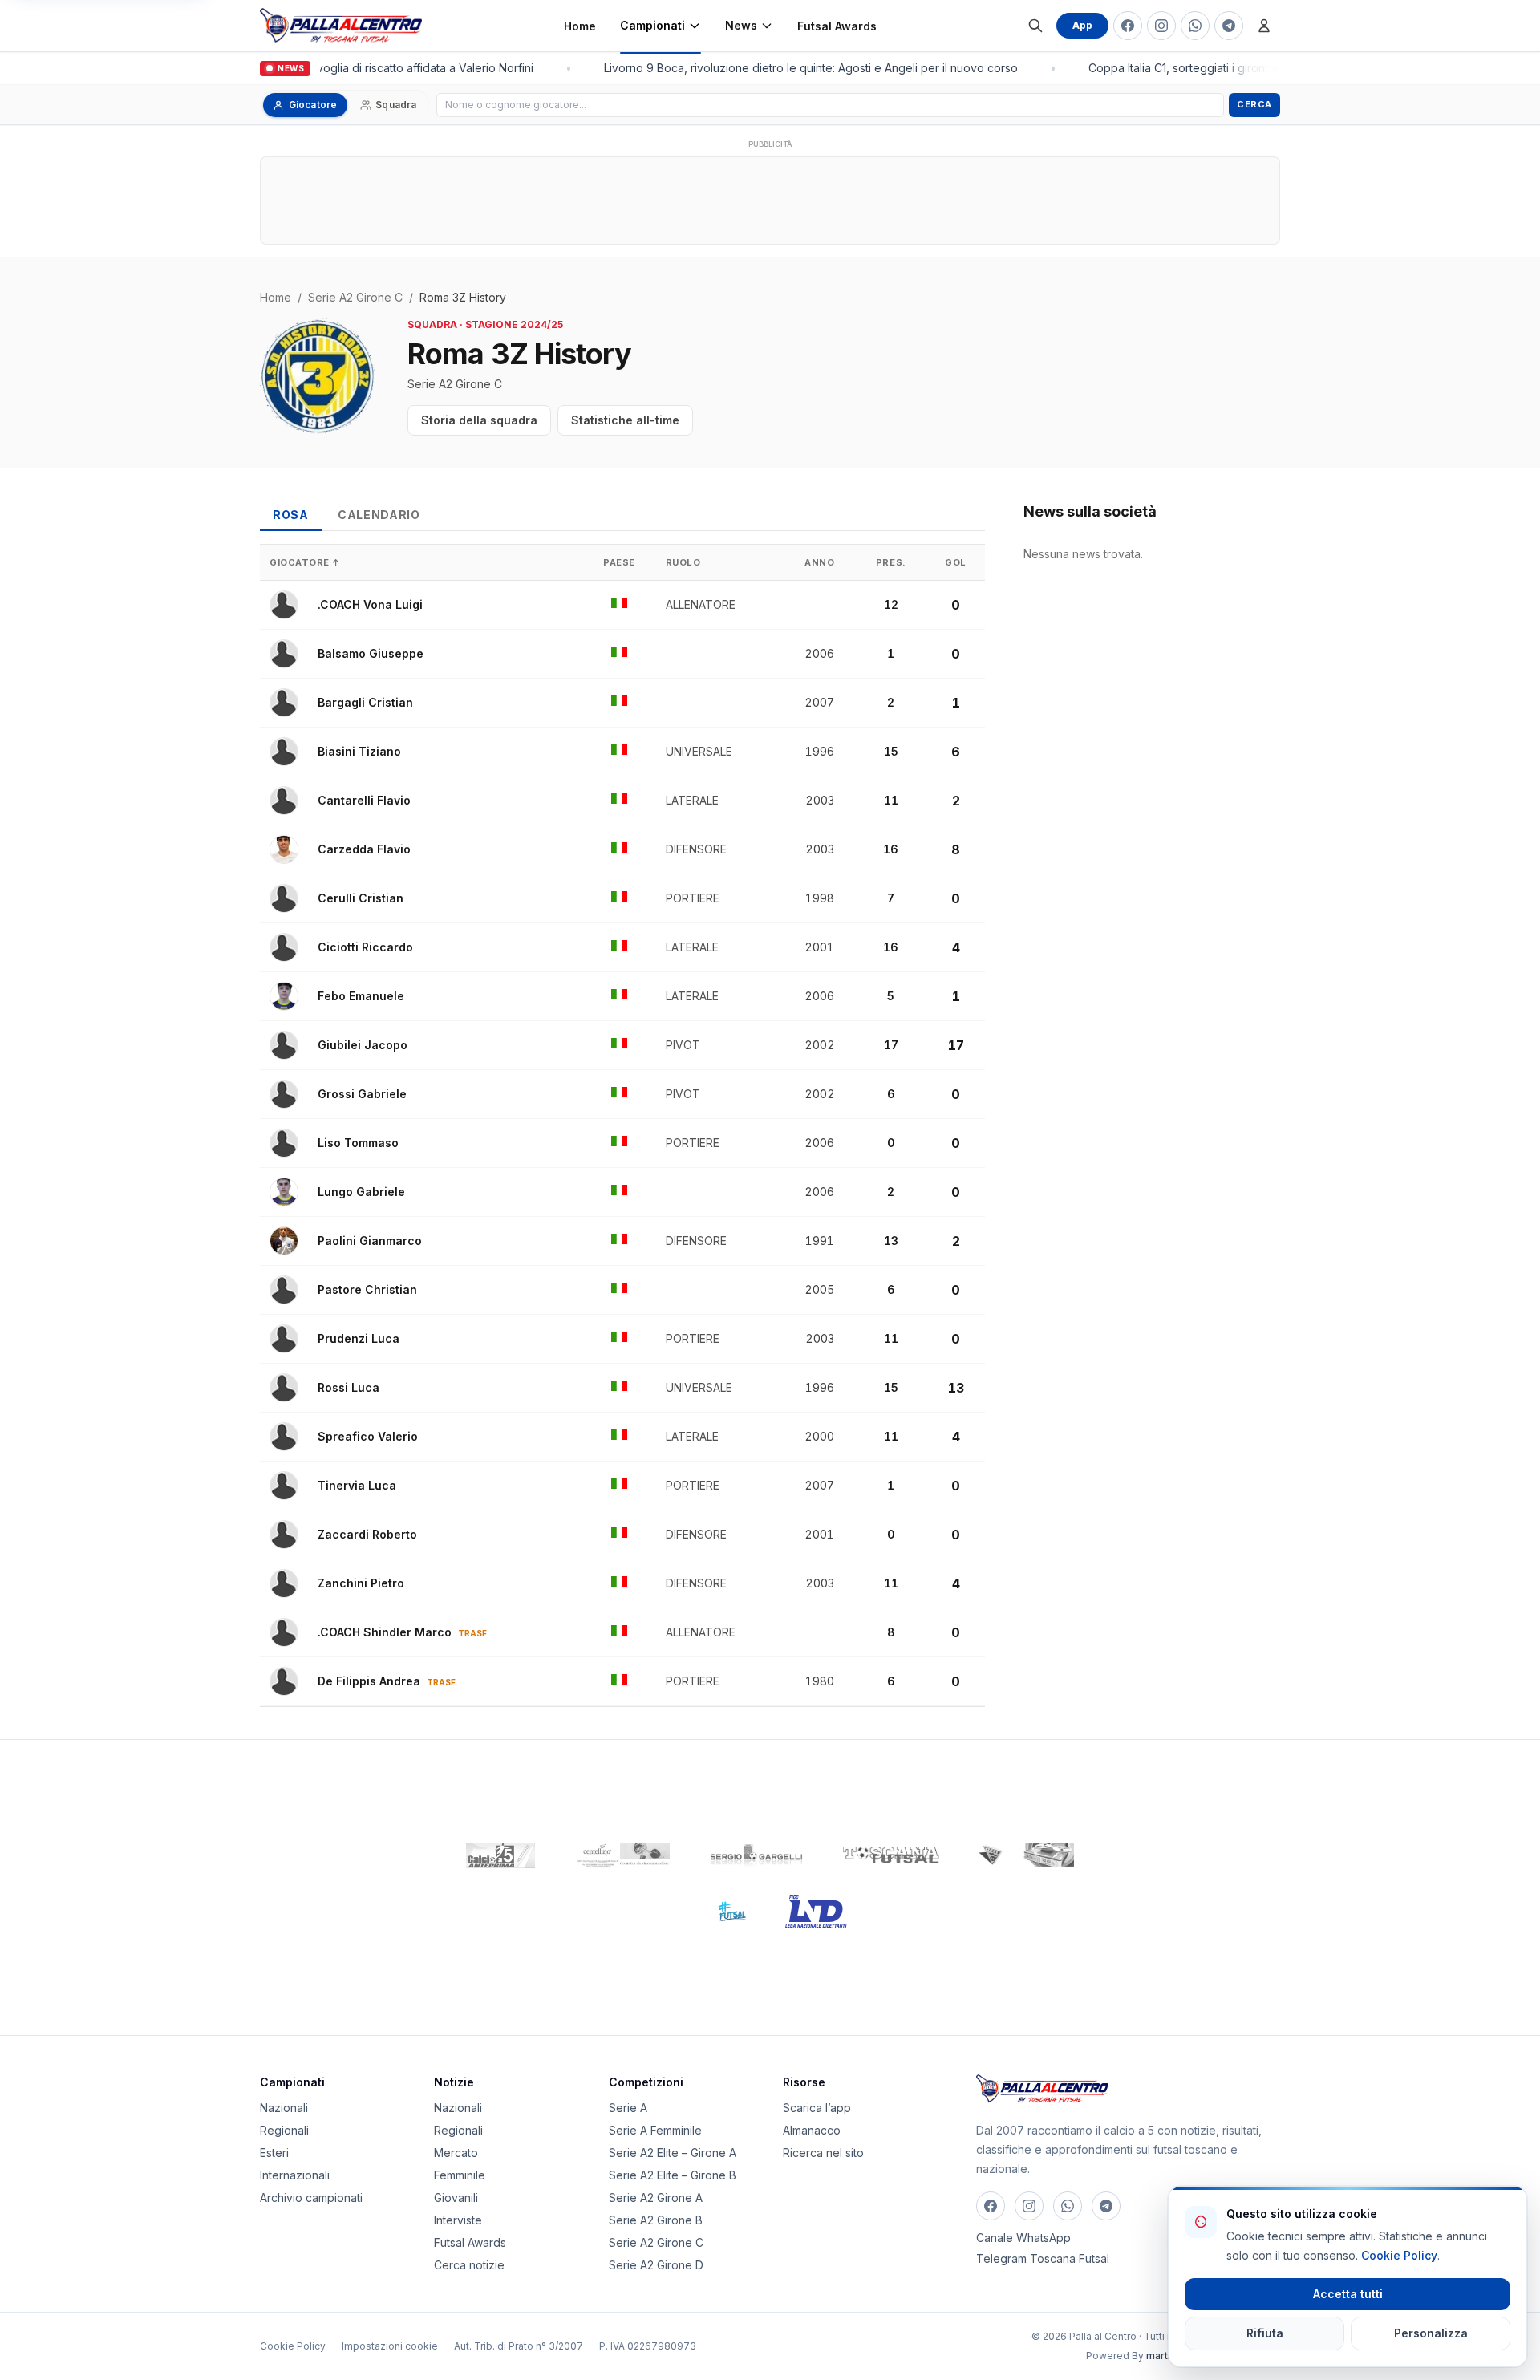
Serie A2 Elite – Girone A (673, 2153)
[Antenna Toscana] (1026, 1855)
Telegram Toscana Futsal (1043, 2258)
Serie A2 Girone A (656, 2198)
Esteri (274, 2153)
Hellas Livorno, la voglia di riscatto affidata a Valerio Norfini (369, 68)
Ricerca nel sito (823, 2153)
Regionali (284, 2130)
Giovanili (456, 2198)
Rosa (291, 515)
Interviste (458, 2220)
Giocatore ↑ (305, 562)
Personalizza (1431, 2333)
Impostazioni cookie (390, 2346)
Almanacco (812, 2130)
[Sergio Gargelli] (756, 1855)
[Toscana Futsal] (891, 1855)
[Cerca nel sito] (1035, 26)
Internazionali (295, 2175)
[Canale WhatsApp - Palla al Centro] (1195, 26)
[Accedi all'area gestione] (1264, 26)
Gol (956, 562)
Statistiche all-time (625, 420)
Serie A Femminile (655, 2130)
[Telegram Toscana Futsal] (1229, 26)
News (741, 25)
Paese (619, 562)
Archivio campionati (311, 2198)
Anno (819, 562)
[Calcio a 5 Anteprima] (500, 1855)
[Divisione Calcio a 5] (720, 1912)
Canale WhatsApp (1023, 2238)
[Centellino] (622, 1855)
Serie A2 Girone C (355, 297)
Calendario (379, 515)
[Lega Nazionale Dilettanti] (816, 1912)
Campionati (652, 25)
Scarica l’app (817, 2108)
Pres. (891, 562)
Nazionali (284, 2108)
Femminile (460, 2175)
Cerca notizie (469, 2265)
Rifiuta (1265, 2333)
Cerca (1254, 104)
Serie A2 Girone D (656, 2265)
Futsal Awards (837, 26)
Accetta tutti (1348, 2294)
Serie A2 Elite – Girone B (673, 2175)
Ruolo (683, 562)
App (1082, 25)
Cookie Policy (293, 2346)
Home (580, 26)
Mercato (456, 2153)
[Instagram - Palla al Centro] (1161, 26)
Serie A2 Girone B (656, 2220)
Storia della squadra (479, 420)
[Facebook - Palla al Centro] (1128, 26)
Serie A (628, 2108)
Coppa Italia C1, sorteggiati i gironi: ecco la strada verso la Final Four (1258, 68)
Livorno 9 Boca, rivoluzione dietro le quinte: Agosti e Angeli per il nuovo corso (801, 68)
